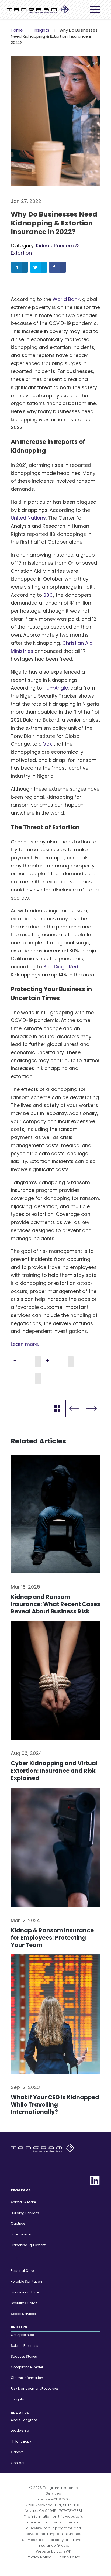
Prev (74, 1409)
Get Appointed (22, 2335)
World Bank (66, 299)
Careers (17, 2452)
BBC (48, 595)
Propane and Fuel (25, 2292)
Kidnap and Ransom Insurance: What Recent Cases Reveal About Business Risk (55, 1604)
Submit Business (25, 2346)
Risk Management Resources (35, 2389)
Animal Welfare (23, 2202)
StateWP (64, 2551)
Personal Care (22, 2271)
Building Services (25, 2213)
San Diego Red (61, 967)
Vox (48, 744)
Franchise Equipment (28, 2245)
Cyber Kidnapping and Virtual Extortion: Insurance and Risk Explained (54, 1771)
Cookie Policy (68, 2557)
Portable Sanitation (26, 2282)
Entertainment (22, 2234)
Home (17, 30)
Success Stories (24, 2356)
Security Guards (24, 2303)
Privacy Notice (39, 2557)
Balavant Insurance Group (62, 2543)
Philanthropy (21, 2442)
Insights (42, 30)
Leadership (20, 2431)
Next (91, 1409)
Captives (18, 2224)
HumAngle (56, 688)
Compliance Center (27, 2367)
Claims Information (27, 2378)
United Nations (28, 518)
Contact (18, 2463)
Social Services (23, 2314)
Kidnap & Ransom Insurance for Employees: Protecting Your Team (52, 1938)
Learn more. (25, 1344)
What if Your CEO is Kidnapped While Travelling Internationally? (55, 2105)
